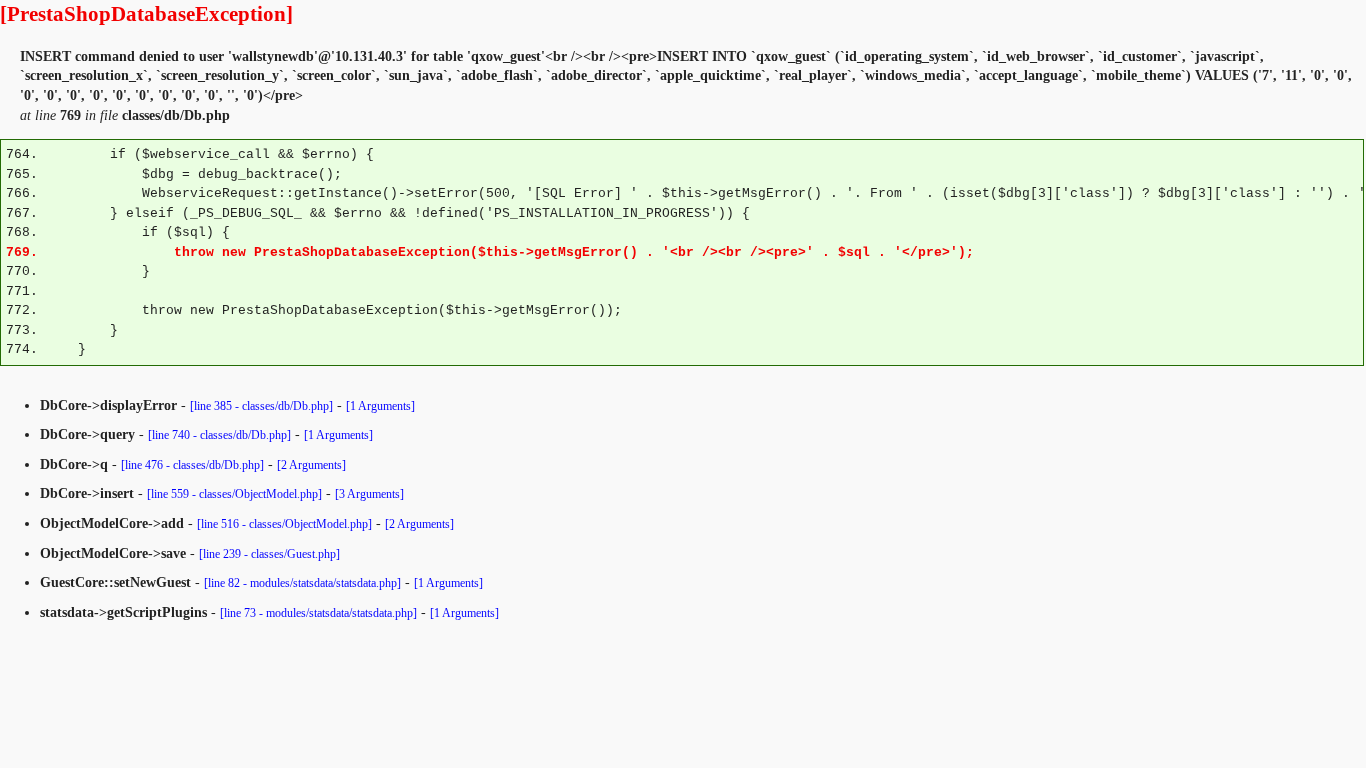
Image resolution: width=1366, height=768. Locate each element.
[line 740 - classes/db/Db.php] (219, 435)
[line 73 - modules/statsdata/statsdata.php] (318, 613)
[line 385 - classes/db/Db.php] (261, 406)
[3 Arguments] (369, 494)
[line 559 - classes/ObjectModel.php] (234, 494)
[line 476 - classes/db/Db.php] (192, 465)
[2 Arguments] (311, 465)
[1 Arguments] (380, 406)
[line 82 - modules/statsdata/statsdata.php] (302, 583)
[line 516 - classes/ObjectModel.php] (284, 524)
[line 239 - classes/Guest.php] (269, 554)
